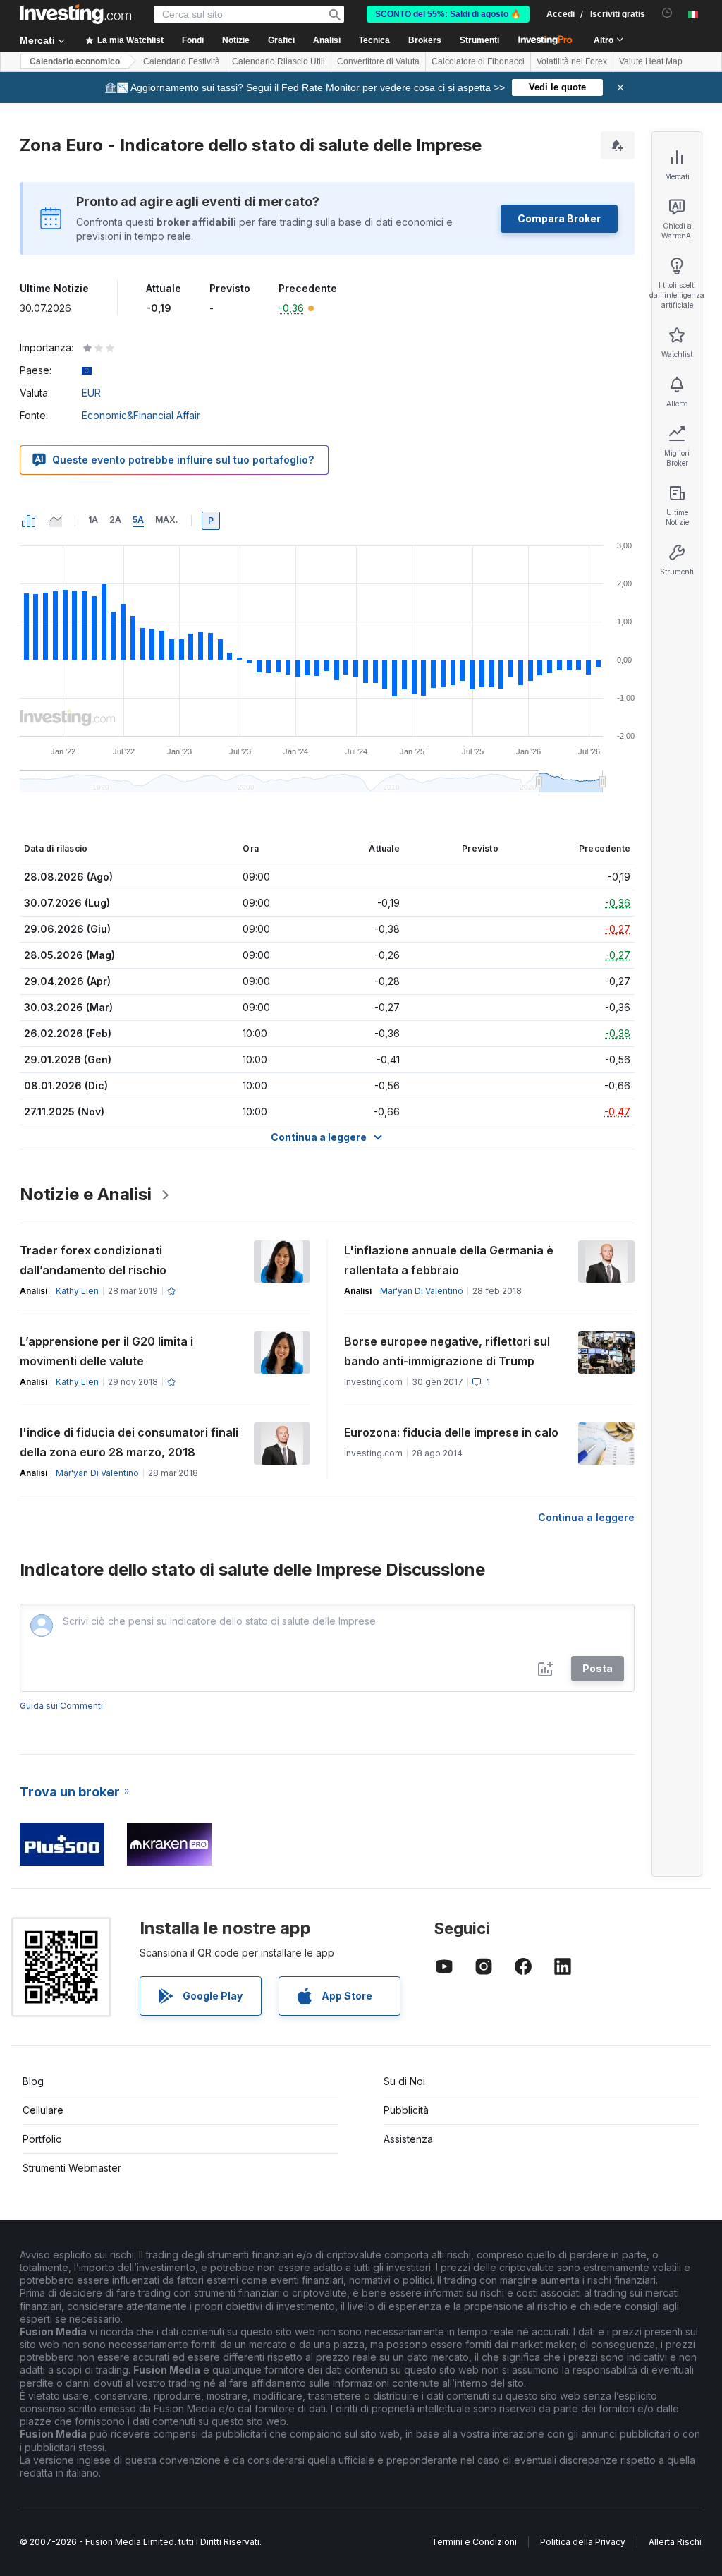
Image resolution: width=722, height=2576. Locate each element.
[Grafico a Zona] (56, 521)
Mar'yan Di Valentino (422, 1291)
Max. (167, 520)
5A (138, 520)
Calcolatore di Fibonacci (478, 61)
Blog (33, 2081)
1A (93, 520)
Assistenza (408, 2139)
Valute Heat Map (651, 61)
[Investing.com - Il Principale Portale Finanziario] (75, 14)
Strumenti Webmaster (72, 2168)
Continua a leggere (586, 1517)
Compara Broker (559, 218)
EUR (91, 393)
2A (115, 520)
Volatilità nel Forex (572, 61)
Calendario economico (75, 61)
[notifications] (667, 13)
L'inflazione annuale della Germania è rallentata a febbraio (449, 1260)
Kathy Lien (77, 1291)
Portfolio (42, 2139)
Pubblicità (406, 2110)
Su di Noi (404, 2081)
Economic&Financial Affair (141, 415)
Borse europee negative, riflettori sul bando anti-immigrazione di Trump (447, 1351)
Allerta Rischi (675, 2542)
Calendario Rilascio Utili (279, 61)
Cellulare (43, 2110)
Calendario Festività (182, 61)
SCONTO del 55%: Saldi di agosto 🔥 (448, 14)
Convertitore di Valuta (378, 61)
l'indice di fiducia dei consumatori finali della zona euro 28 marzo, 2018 (129, 1442)
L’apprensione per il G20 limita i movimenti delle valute (106, 1351)
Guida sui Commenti (61, 1706)
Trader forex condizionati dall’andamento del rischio (93, 1260)
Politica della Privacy (583, 2542)
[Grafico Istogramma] (29, 521)
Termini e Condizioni (474, 2542)
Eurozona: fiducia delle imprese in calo (451, 1432)
